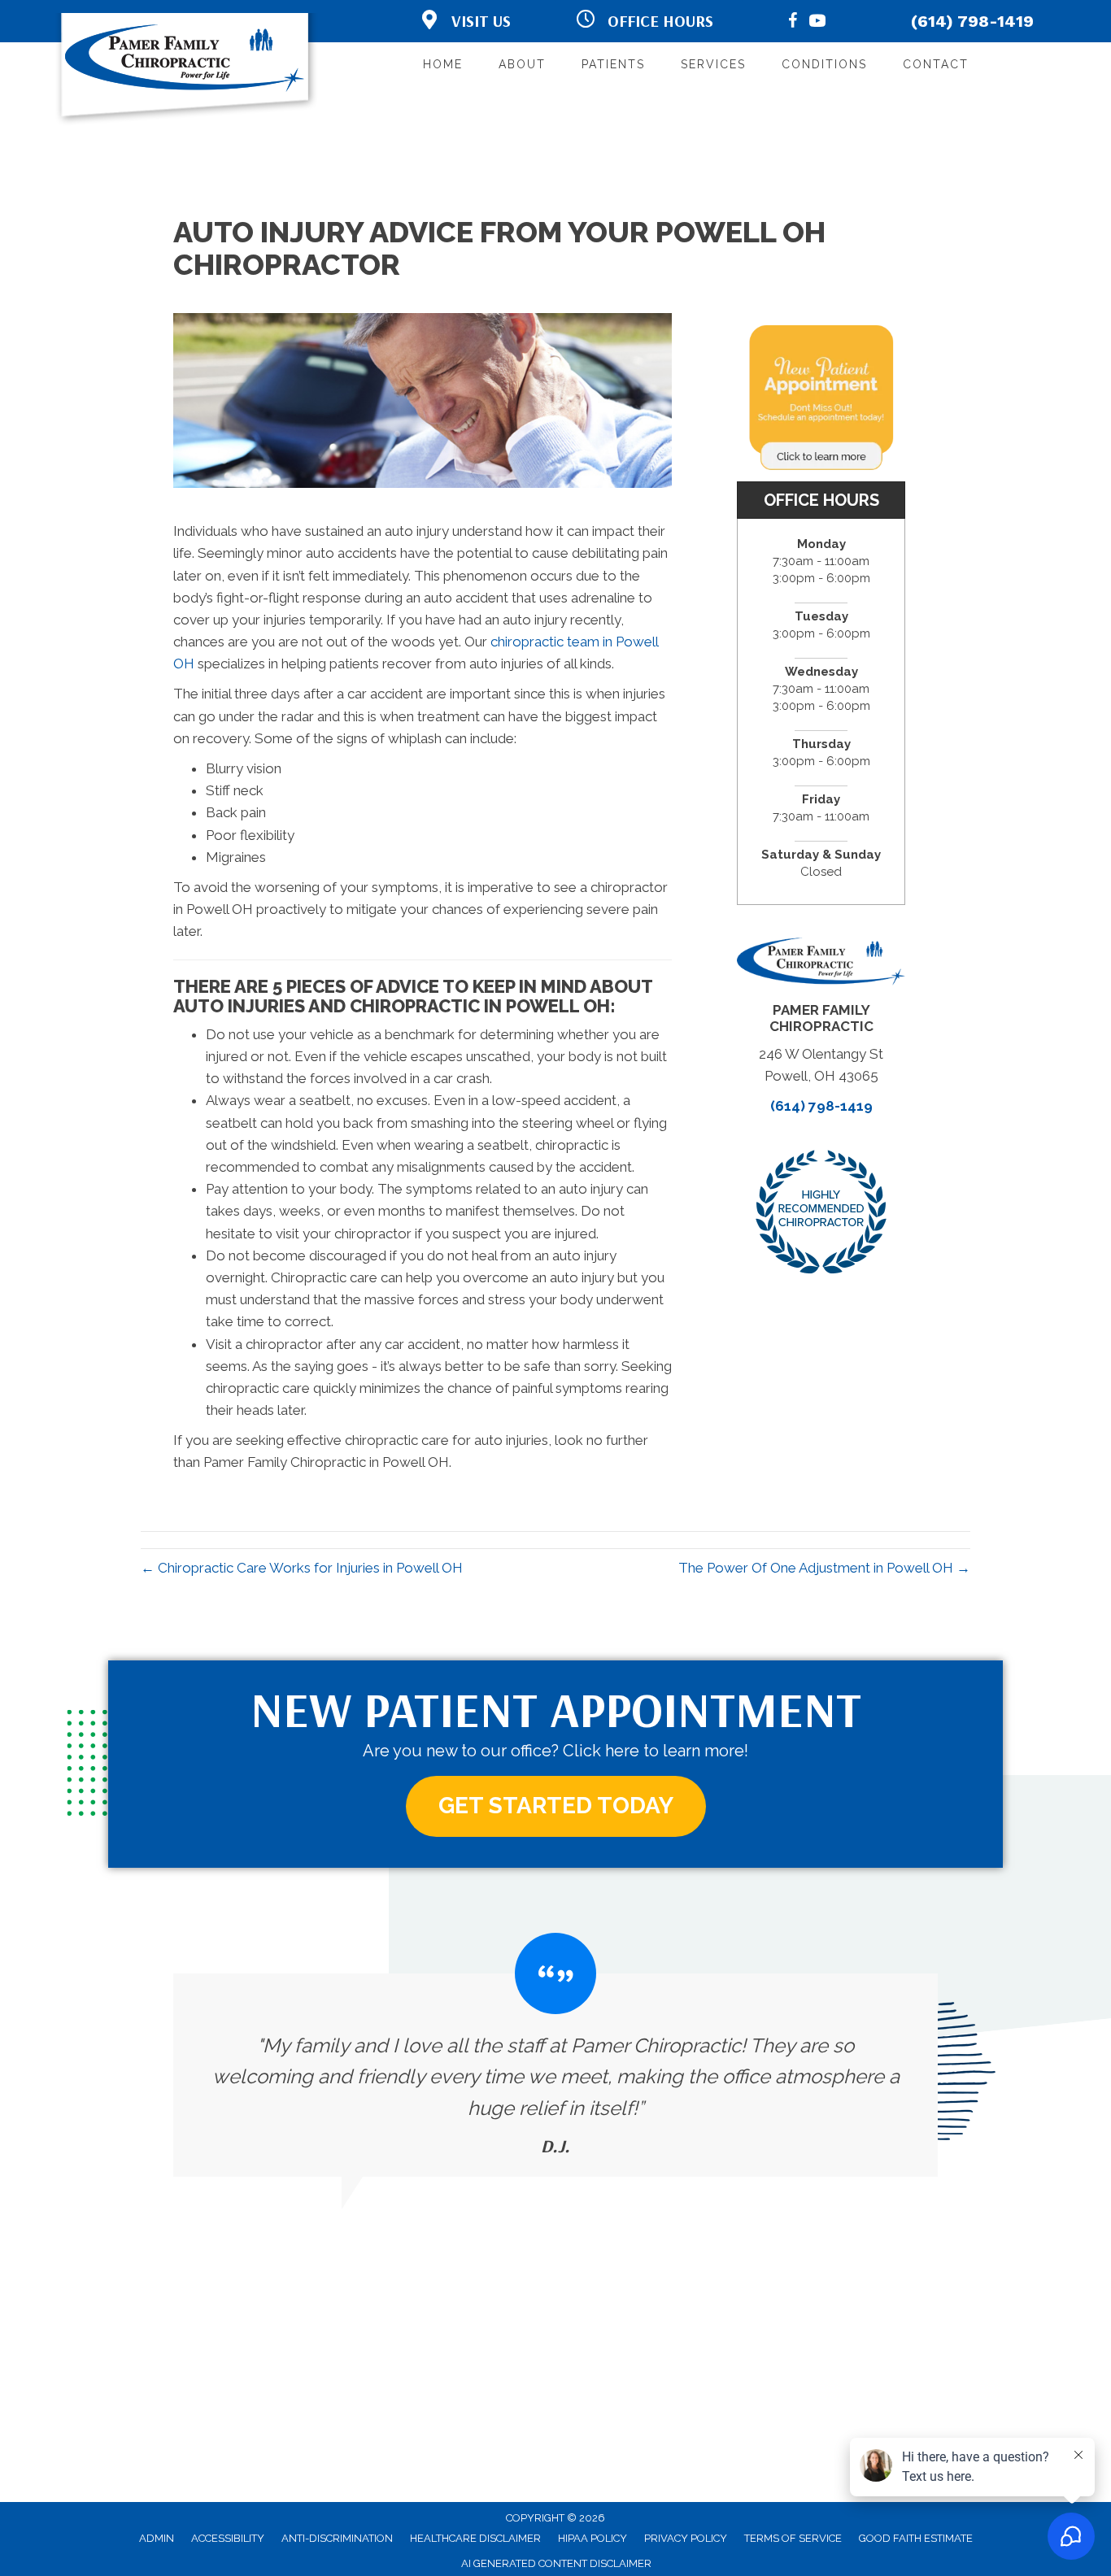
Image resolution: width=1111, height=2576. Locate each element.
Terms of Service (793, 2538)
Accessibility (228, 2538)
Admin (157, 2538)
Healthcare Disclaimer (475, 2538)
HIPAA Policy (593, 2538)
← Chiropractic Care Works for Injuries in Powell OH (302, 1568)
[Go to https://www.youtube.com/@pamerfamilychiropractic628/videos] (817, 23)
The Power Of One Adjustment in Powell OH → (824, 1568)
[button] (556, 1806)
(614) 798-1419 (972, 21)
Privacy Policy (686, 2538)
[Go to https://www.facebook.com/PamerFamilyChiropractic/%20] (793, 23)
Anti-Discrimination (337, 2538)
